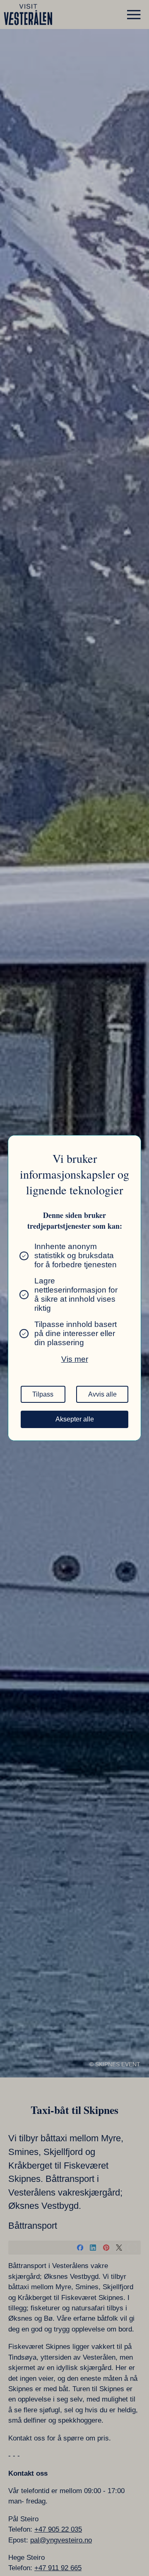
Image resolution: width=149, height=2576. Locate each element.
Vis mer (75, 1359)
